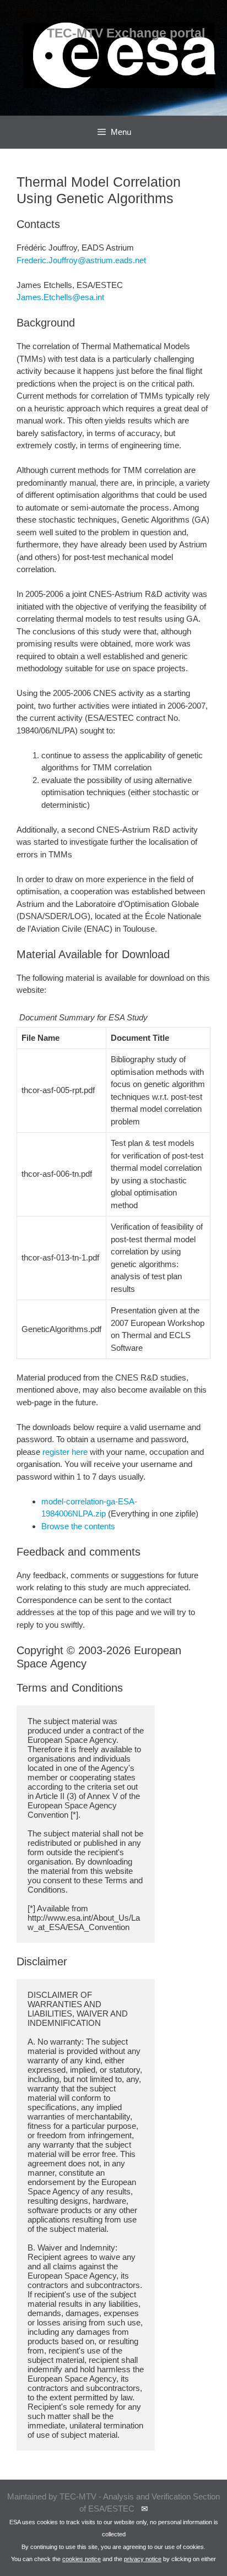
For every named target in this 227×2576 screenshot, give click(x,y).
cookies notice (82, 2559)
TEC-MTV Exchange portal (126, 33)
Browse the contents (78, 1526)
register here (65, 1452)
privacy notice (143, 2559)
